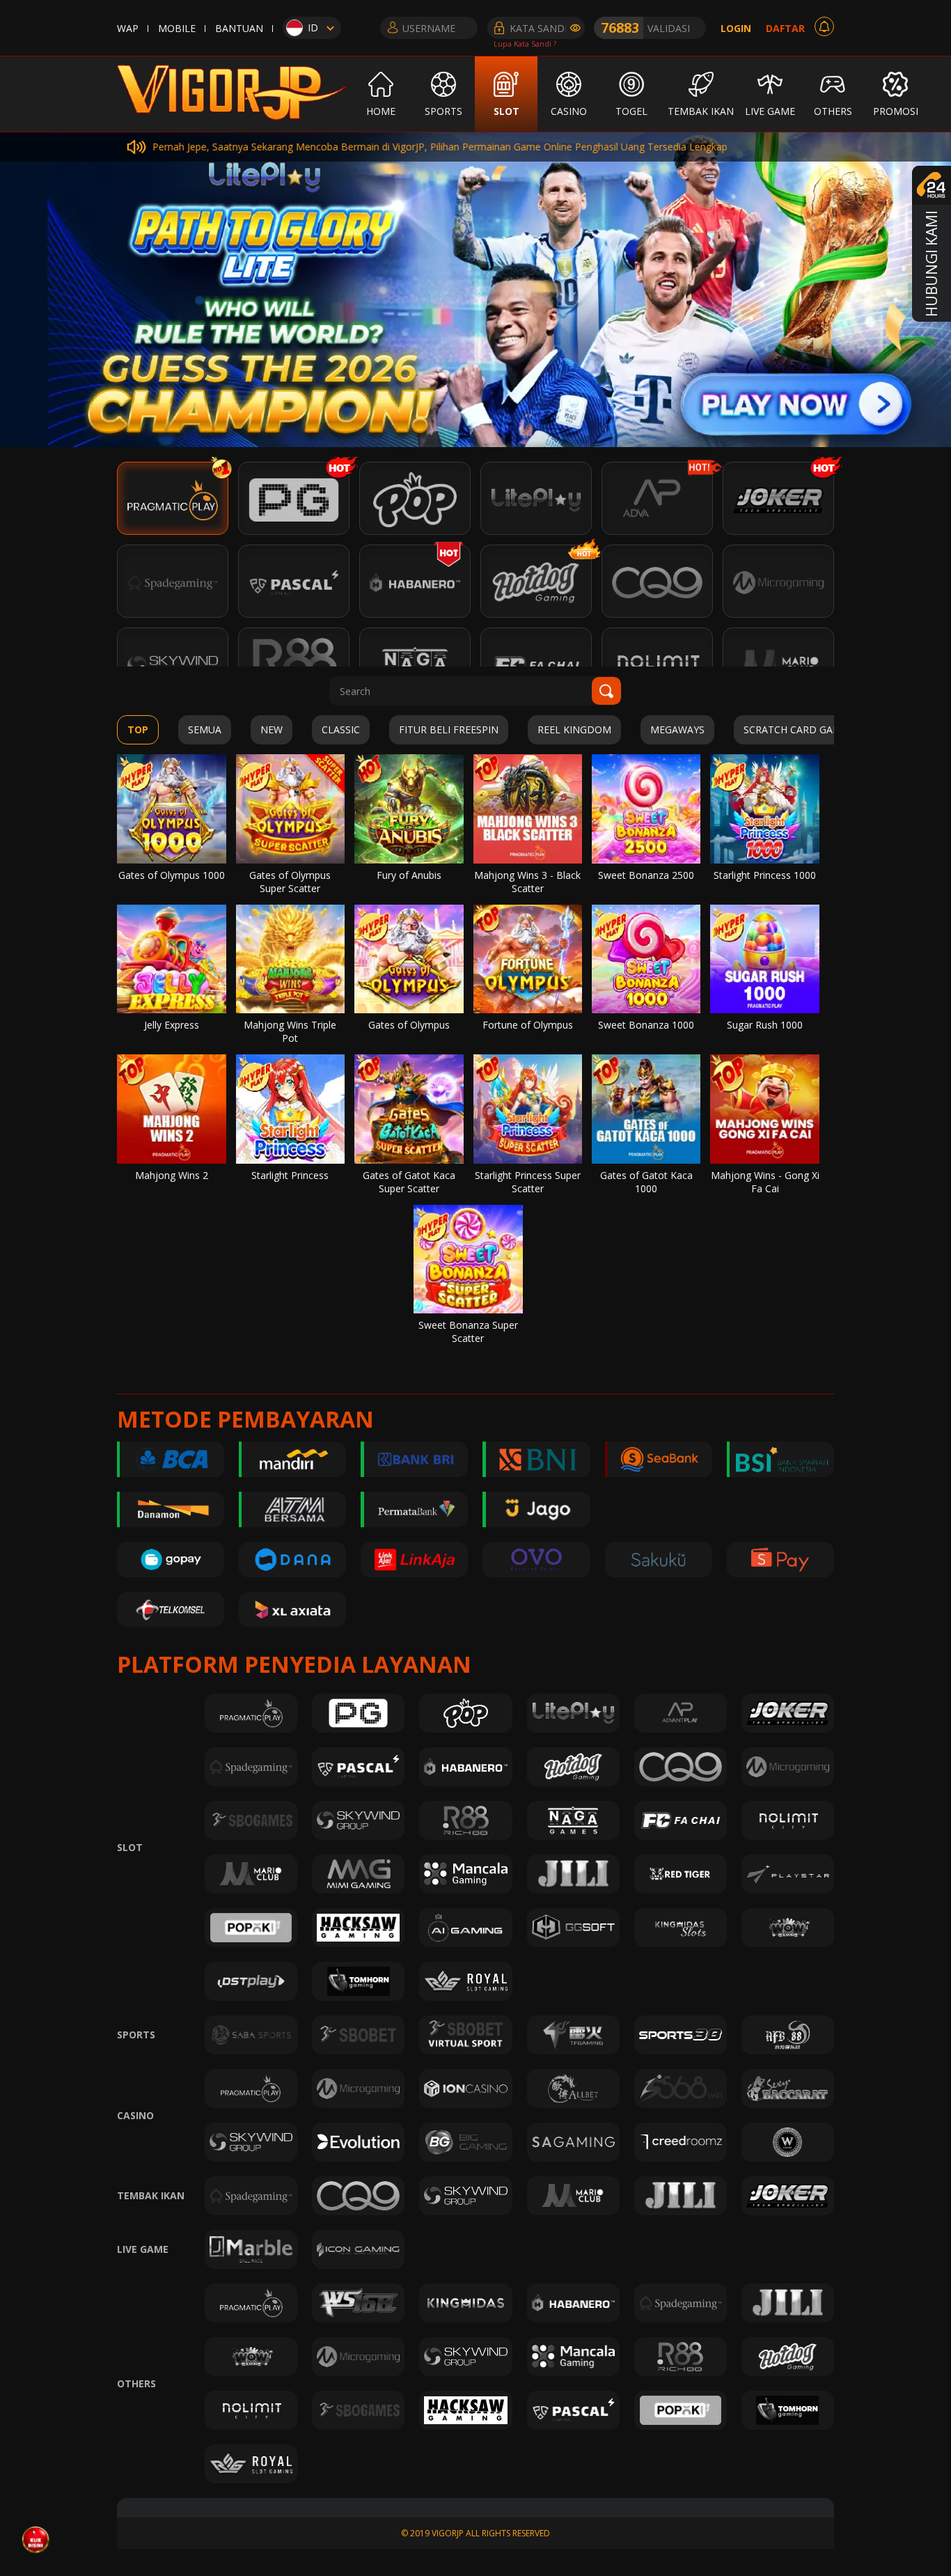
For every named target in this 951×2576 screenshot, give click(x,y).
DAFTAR (785, 28)
